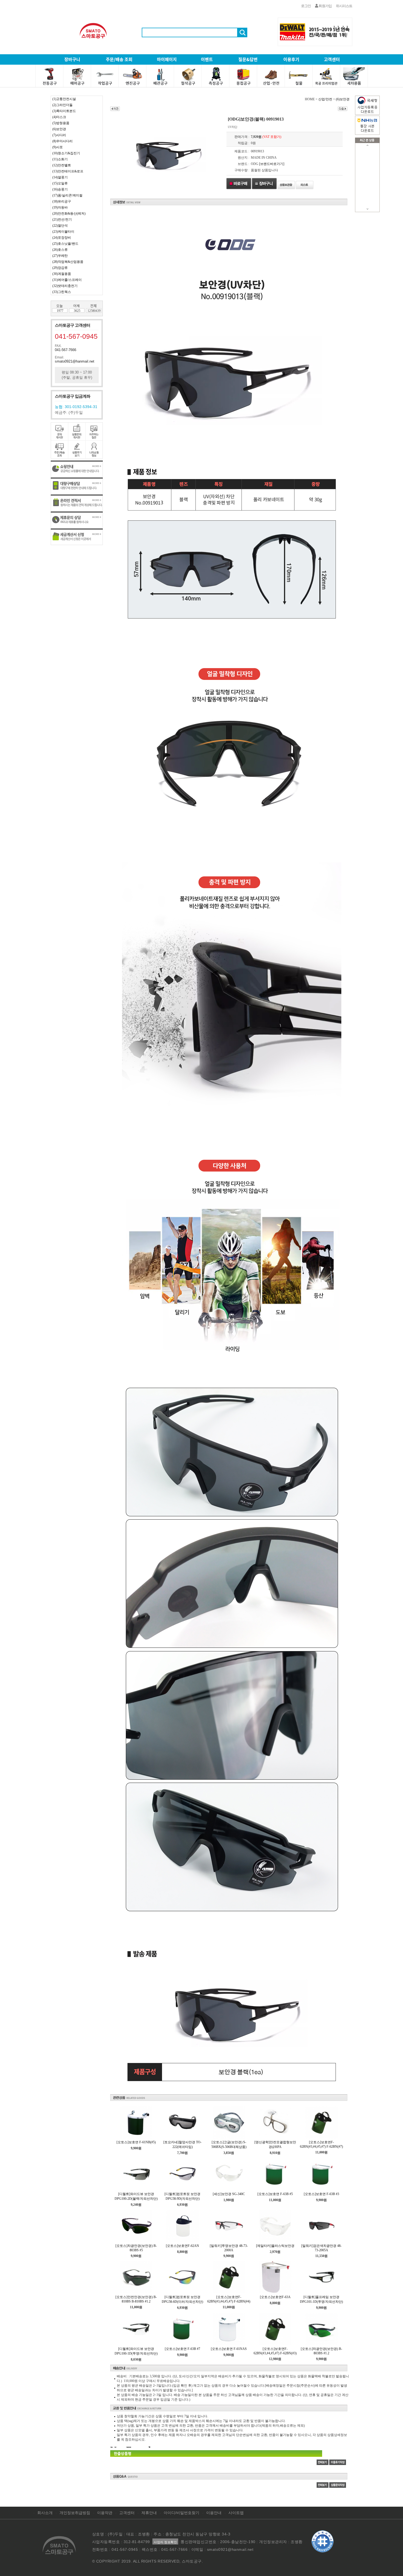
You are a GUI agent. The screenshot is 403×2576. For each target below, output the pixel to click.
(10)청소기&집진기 (66, 153)
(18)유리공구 (62, 201)
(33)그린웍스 (62, 292)
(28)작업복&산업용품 (68, 262)
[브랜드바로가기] (272, 164)
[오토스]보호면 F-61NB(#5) (136, 2142)
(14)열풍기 (60, 177)
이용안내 (214, 2513)
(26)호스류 (60, 250)
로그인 (306, 6)
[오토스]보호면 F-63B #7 (182, 2349)
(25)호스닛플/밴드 (65, 244)
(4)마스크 (59, 117)
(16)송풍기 (60, 189)
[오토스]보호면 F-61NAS (229, 2349)
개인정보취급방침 (75, 2513)
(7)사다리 (59, 135)
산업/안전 (325, 99)
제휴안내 (149, 2513)
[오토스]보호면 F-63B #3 (321, 2194)
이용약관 (105, 2513)
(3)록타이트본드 (64, 111)
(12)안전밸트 (62, 165)
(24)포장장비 (62, 238)
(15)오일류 (60, 183)
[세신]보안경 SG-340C (229, 2194)
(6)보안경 (59, 129)
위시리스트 (344, 6)
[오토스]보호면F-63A (275, 2297)
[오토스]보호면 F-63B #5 (275, 2194)
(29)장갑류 (60, 268)
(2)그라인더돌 (63, 105)
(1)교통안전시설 (64, 99)
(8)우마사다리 (63, 141)
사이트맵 (236, 2513)
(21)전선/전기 (62, 220)
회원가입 (325, 6)
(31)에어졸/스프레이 (67, 280)
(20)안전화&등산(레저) (69, 213)
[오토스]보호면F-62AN (182, 2246)
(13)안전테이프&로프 (68, 171)
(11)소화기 (60, 159)
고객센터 (127, 2513)
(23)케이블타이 (63, 232)
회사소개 (45, 2513)
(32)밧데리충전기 (65, 286)
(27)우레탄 (60, 256)
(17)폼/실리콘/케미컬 (67, 195)
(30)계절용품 (62, 274)
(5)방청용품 (61, 123)
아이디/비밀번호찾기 (181, 2513)
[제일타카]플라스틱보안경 (275, 2246)
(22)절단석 (60, 226)
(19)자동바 (60, 207)
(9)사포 (58, 147)
